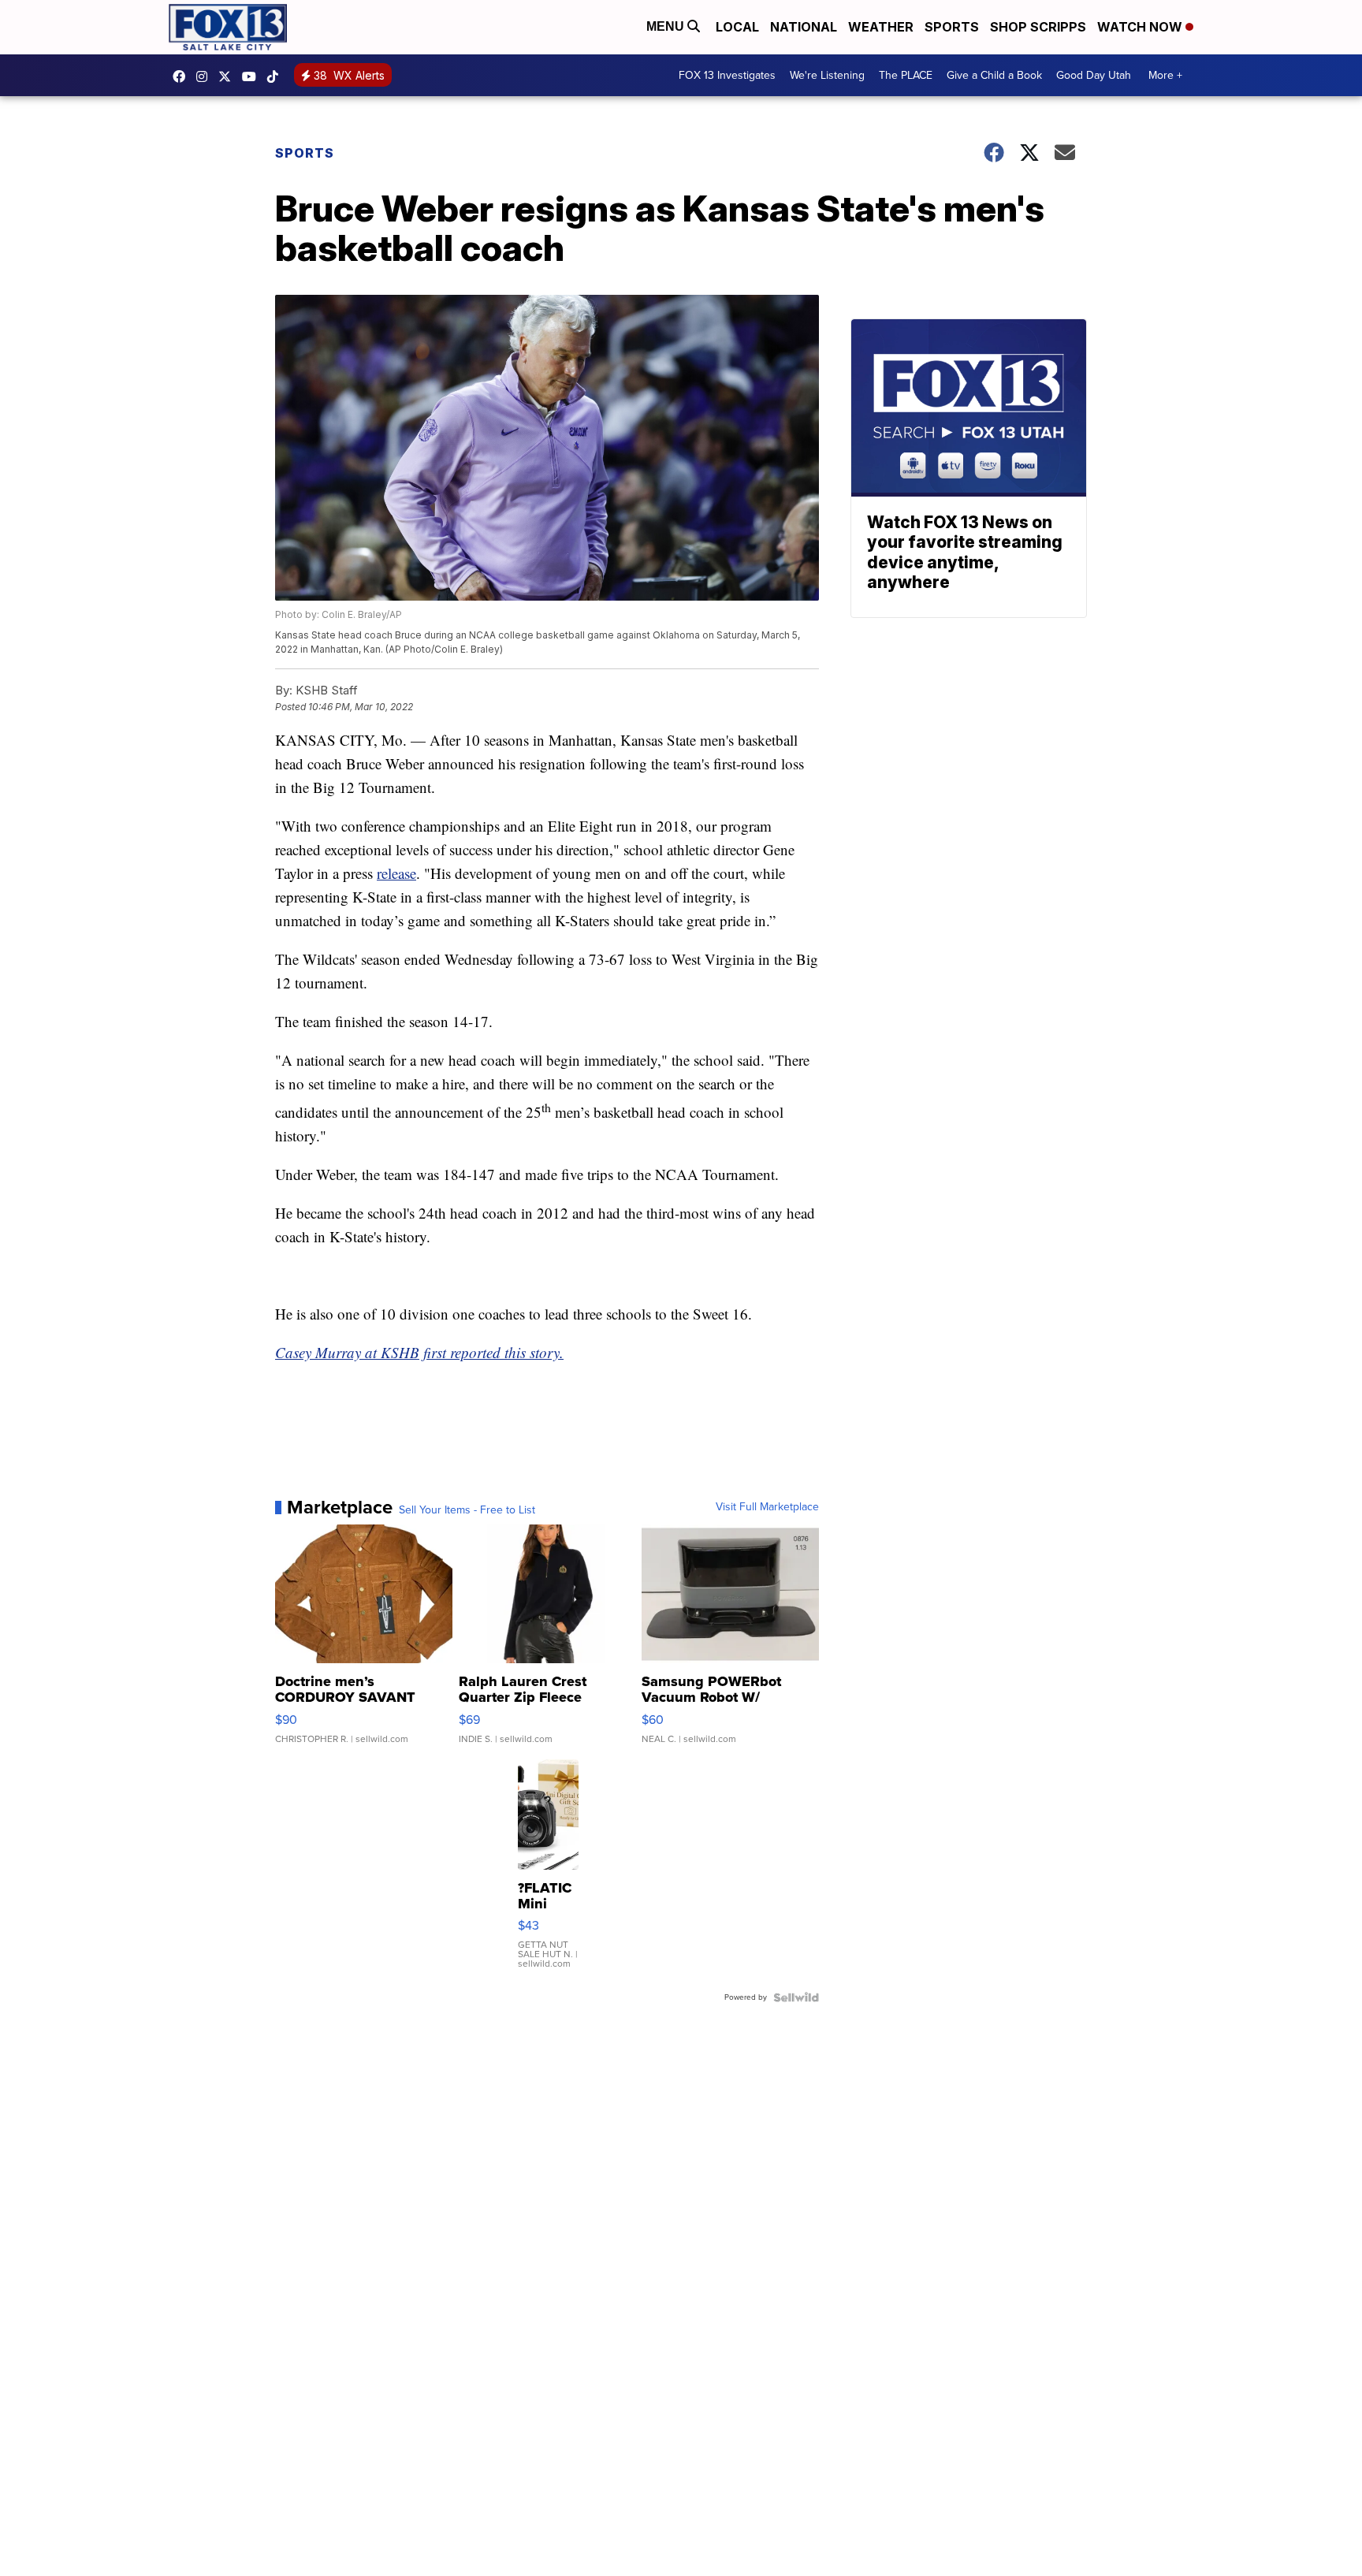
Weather (881, 27)
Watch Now (1141, 27)
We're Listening (827, 75)
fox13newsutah (183, 76)
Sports (952, 27)
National (804, 27)
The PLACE (906, 75)
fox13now (206, 76)
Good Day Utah (1094, 75)
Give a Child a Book (994, 75)
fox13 (229, 76)
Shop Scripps (1038, 27)
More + (1165, 75)
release (396, 873)
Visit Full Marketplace (767, 1507)
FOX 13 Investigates (727, 75)
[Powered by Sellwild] (796, 1997)
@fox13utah (277, 76)
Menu (667, 26)
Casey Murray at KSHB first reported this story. (419, 1352)
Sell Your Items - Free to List (467, 1510)
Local (737, 27)
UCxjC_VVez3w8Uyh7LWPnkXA (253, 76)
